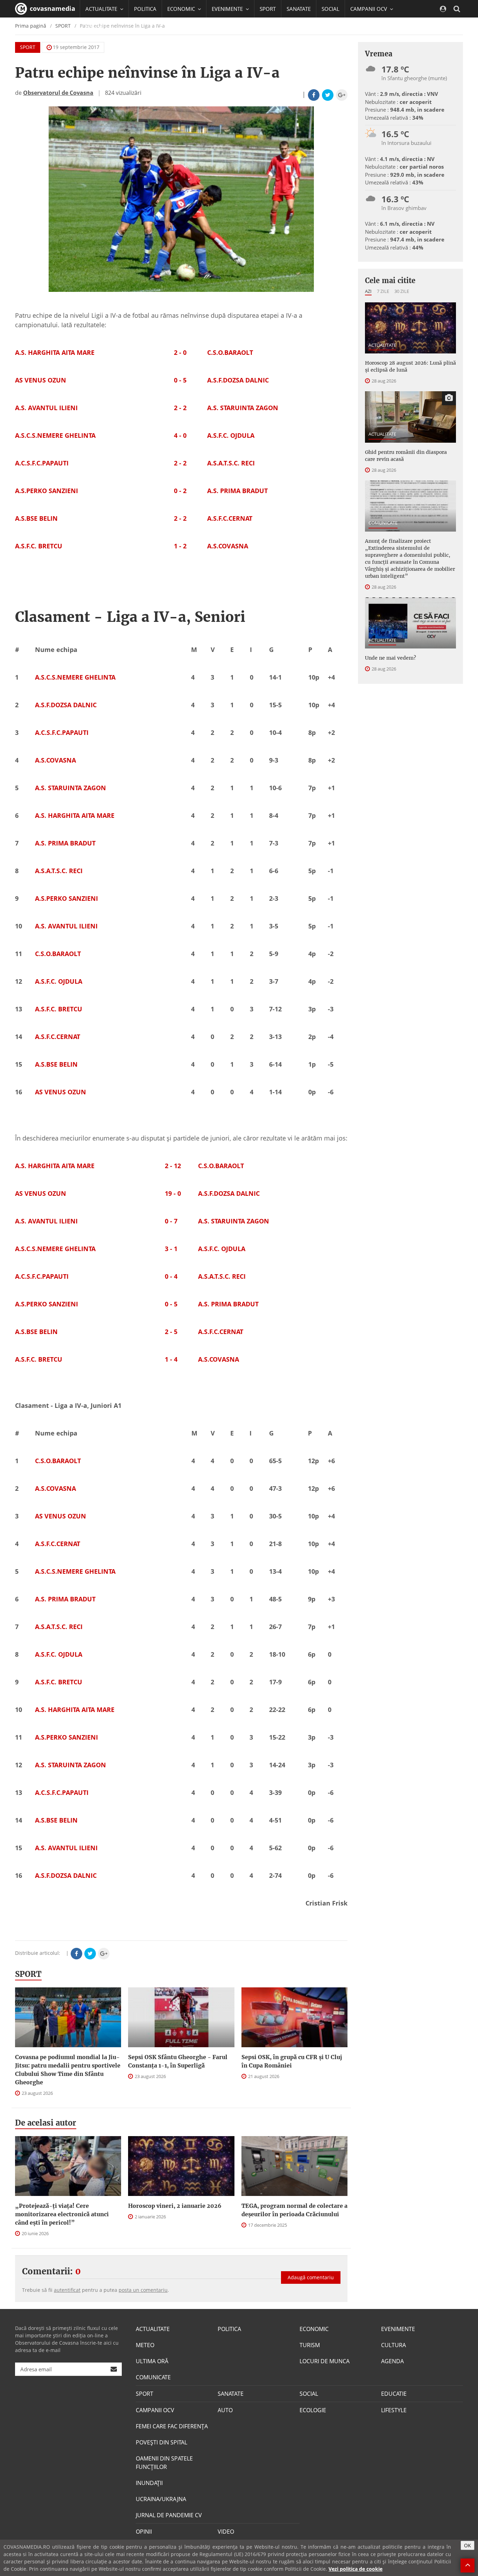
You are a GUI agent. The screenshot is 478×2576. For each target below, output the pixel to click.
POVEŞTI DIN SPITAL (161, 2442)
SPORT (268, 9)
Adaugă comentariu (311, 2277)
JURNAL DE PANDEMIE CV (169, 2515)
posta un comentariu (143, 2290)
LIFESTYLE (394, 2410)
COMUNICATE (383, 523)
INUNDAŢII (149, 2483)
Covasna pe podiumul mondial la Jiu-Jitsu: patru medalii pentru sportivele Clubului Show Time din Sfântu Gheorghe (68, 2070)
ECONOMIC (314, 2329)
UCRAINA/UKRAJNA (161, 2499)
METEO (145, 2345)
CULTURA (393, 2345)
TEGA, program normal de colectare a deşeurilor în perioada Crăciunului (294, 2210)
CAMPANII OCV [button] (369, 9)
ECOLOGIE (313, 2410)
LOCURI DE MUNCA (325, 2361)
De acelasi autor (46, 2123)
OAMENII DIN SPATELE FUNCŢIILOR (164, 2463)
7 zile (383, 291)
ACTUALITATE (382, 345)
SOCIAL (331, 9)
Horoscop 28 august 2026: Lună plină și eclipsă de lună (410, 366)
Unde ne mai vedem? (391, 658)
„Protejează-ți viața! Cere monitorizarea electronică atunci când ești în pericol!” (62, 2214)
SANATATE (299, 9)
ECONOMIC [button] (182, 9)
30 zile (402, 291)
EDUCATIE (97, 26)
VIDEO (226, 2532)
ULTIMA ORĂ (152, 2361)
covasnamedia (52, 8)
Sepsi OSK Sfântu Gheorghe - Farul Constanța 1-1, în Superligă (178, 2061)
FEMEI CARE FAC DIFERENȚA (172, 2426)
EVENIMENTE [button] (228, 9)
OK (468, 2545)
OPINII (144, 2532)
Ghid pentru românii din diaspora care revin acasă (406, 456)
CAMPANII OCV (155, 2410)
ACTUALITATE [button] (102, 9)
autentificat (67, 2290)
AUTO (225, 2410)
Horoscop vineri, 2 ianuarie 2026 (175, 2206)
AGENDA (392, 2361)
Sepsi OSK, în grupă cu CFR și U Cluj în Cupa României (292, 2061)
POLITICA (145, 9)
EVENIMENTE (398, 2329)
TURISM (310, 2345)
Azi (368, 291)
